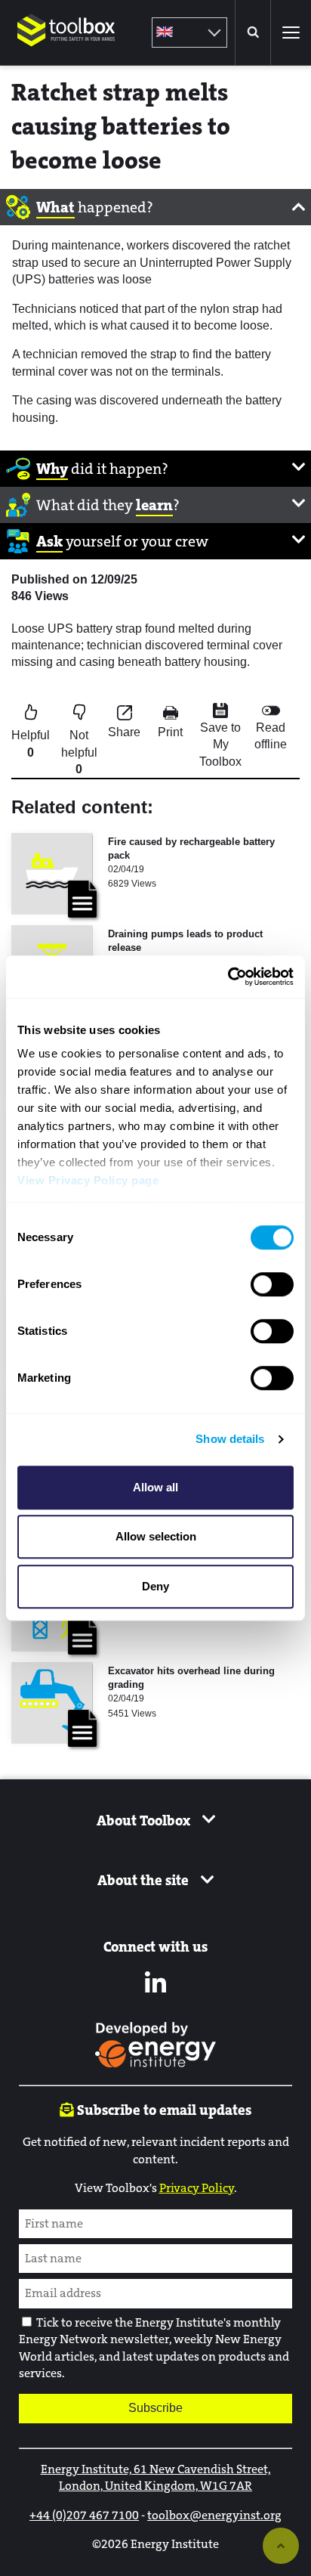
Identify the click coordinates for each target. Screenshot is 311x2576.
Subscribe (155, 2408)
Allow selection (156, 1536)
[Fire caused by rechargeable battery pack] (52, 874)
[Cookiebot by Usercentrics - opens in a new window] (228, 977)
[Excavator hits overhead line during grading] (52, 1703)
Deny (155, 1586)
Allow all (155, 1487)
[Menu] (291, 33)
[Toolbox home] (66, 56)
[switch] (272, 1284)
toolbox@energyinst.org (214, 2515)
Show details (230, 1439)
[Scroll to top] (281, 2546)
